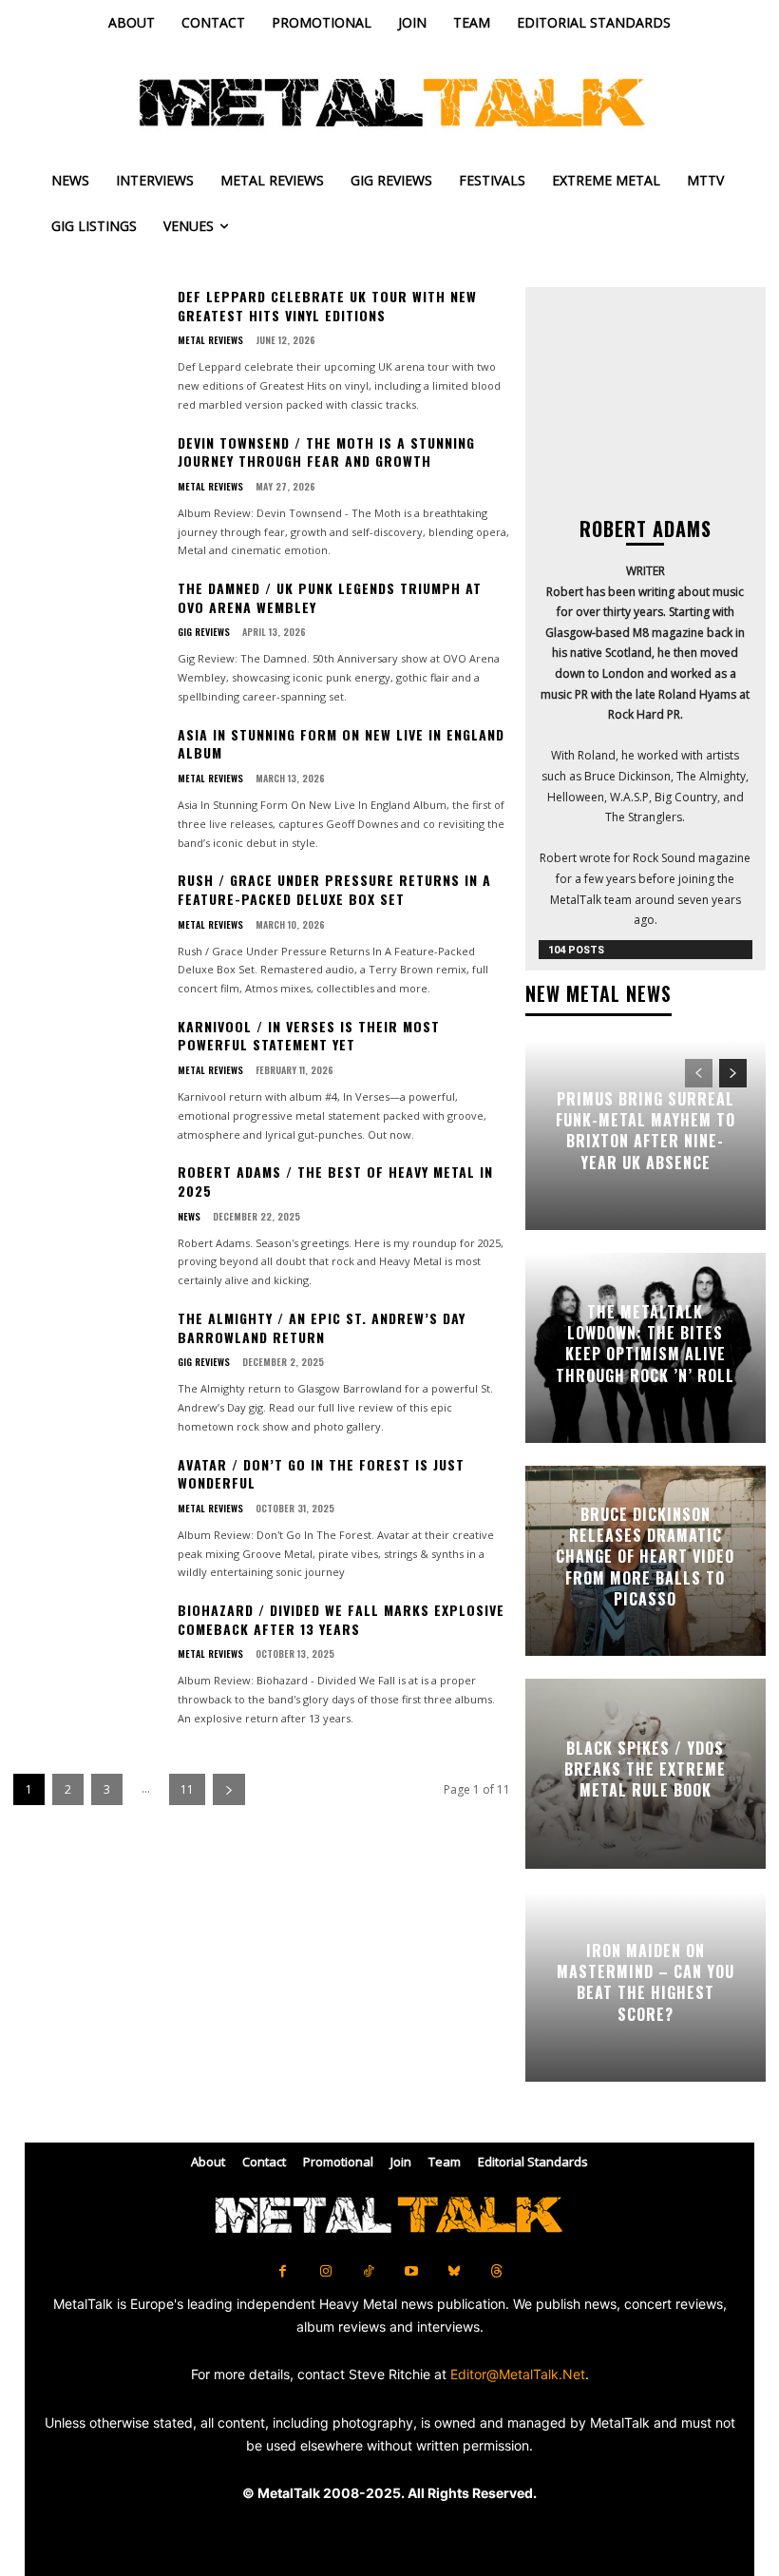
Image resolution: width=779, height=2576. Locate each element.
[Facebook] (283, 2271)
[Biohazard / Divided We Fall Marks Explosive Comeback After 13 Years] (88, 1663)
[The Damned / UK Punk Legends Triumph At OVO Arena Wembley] (88, 642)
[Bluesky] (454, 2271)
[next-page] (229, 1789)
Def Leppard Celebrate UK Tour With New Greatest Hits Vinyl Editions (327, 306)
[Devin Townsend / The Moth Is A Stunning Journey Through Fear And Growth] (88, 496)
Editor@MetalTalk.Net (518, 2374)
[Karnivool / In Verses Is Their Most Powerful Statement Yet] (88, 1080)
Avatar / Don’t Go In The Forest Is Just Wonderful (321, 1474)
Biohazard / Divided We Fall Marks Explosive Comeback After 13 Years (341, 1619)
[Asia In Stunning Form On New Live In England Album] (88, 788)
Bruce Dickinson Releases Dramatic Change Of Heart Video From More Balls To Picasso (645, 1557)
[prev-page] (699, 1073)
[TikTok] (368, 2271)
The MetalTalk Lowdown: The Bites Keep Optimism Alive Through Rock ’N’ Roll (645, 1344)
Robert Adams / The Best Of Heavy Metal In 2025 (335, 1181)
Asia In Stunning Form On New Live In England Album (341, 744)
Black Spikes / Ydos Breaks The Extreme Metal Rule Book (645, 1769)
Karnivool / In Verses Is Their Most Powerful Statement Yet (309, 1036)
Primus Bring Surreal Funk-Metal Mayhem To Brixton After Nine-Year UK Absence (646, 1131)
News (189, 1217)
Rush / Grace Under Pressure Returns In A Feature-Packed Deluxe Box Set (334, 889)
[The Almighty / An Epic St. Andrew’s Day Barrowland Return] (88, 1372)
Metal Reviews (210, 340)
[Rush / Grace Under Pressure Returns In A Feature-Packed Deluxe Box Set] (88, 933)
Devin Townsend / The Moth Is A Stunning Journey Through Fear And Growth (326, 452)
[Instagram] (325, 2271)
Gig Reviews (204, 632)
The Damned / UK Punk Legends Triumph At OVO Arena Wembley (330, 597)
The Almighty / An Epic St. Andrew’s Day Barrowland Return (322, 1327)
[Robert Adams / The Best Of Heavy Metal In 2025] (88, 1225)
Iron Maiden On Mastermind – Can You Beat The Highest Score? (646, 1982)
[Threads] (496, 2271)
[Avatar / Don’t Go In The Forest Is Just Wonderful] (88, 1518)
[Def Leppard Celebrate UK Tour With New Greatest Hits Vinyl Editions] (88, 350)
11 (187, 1789)
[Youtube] (411, 2271)
